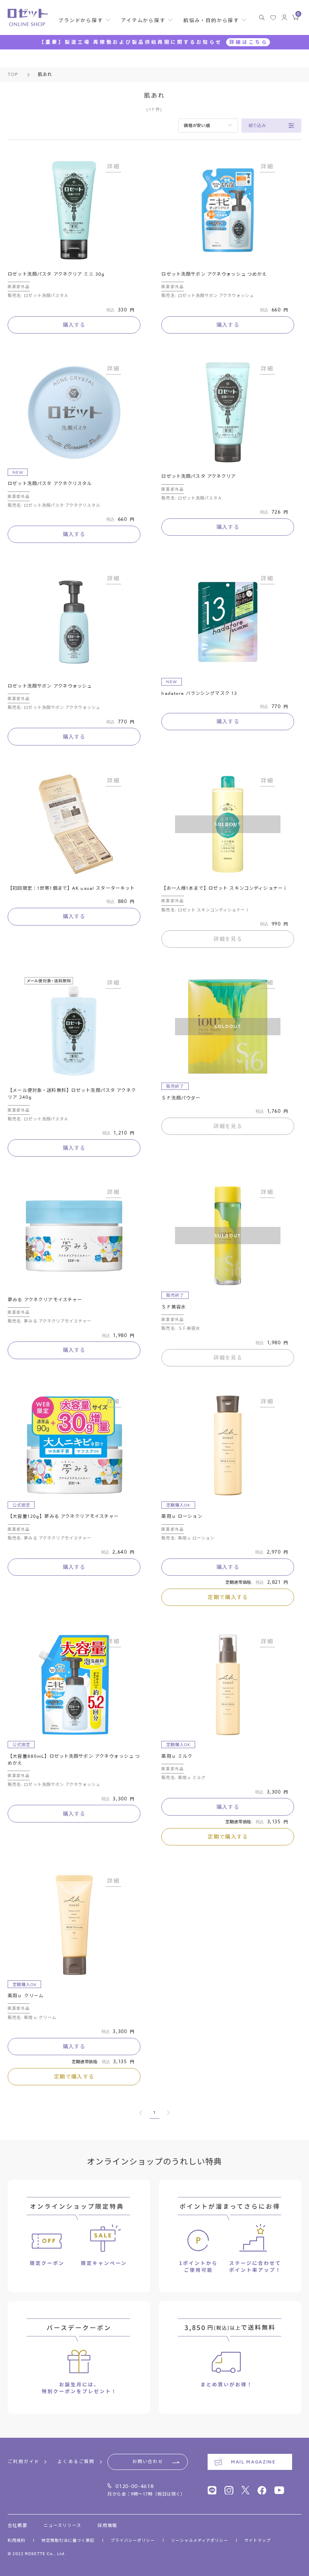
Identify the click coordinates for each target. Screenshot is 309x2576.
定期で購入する (228, 1597)
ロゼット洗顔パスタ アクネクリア (199, 476)
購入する (74, 325)
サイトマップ (257, 2540)
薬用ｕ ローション (182, 1516)
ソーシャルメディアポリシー (200, 2540)
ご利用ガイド (24, 2462)
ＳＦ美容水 (174, 1307)
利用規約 (16, 2540)
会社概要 (17, 2526)
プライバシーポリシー (133, 2540)
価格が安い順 (197, 125)
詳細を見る (228, 939)
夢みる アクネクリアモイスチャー (45, 1300)
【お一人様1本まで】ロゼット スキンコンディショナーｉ (225, 888)
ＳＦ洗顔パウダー (181, 1098)
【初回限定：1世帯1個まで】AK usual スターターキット (71, 888)
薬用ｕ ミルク (177, 1756)
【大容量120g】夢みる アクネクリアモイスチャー (63, 1516)
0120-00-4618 (135, 2486)
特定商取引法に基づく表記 (68, 2540)
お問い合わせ (148, 2462)
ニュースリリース (63, 2526)
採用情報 (107, 2526)
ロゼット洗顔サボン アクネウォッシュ (50, 686)
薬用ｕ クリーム (26, 1996)
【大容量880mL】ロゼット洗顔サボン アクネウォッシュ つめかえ (74, 1760)
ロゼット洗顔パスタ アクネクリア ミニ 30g (56, 274)
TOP (13, 75)
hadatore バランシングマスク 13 (199, 693)
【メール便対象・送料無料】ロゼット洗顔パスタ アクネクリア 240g (72, 1094)
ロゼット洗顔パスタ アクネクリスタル (50, 484)
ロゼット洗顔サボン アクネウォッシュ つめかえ (214, 274)
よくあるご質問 (76, 2462)
